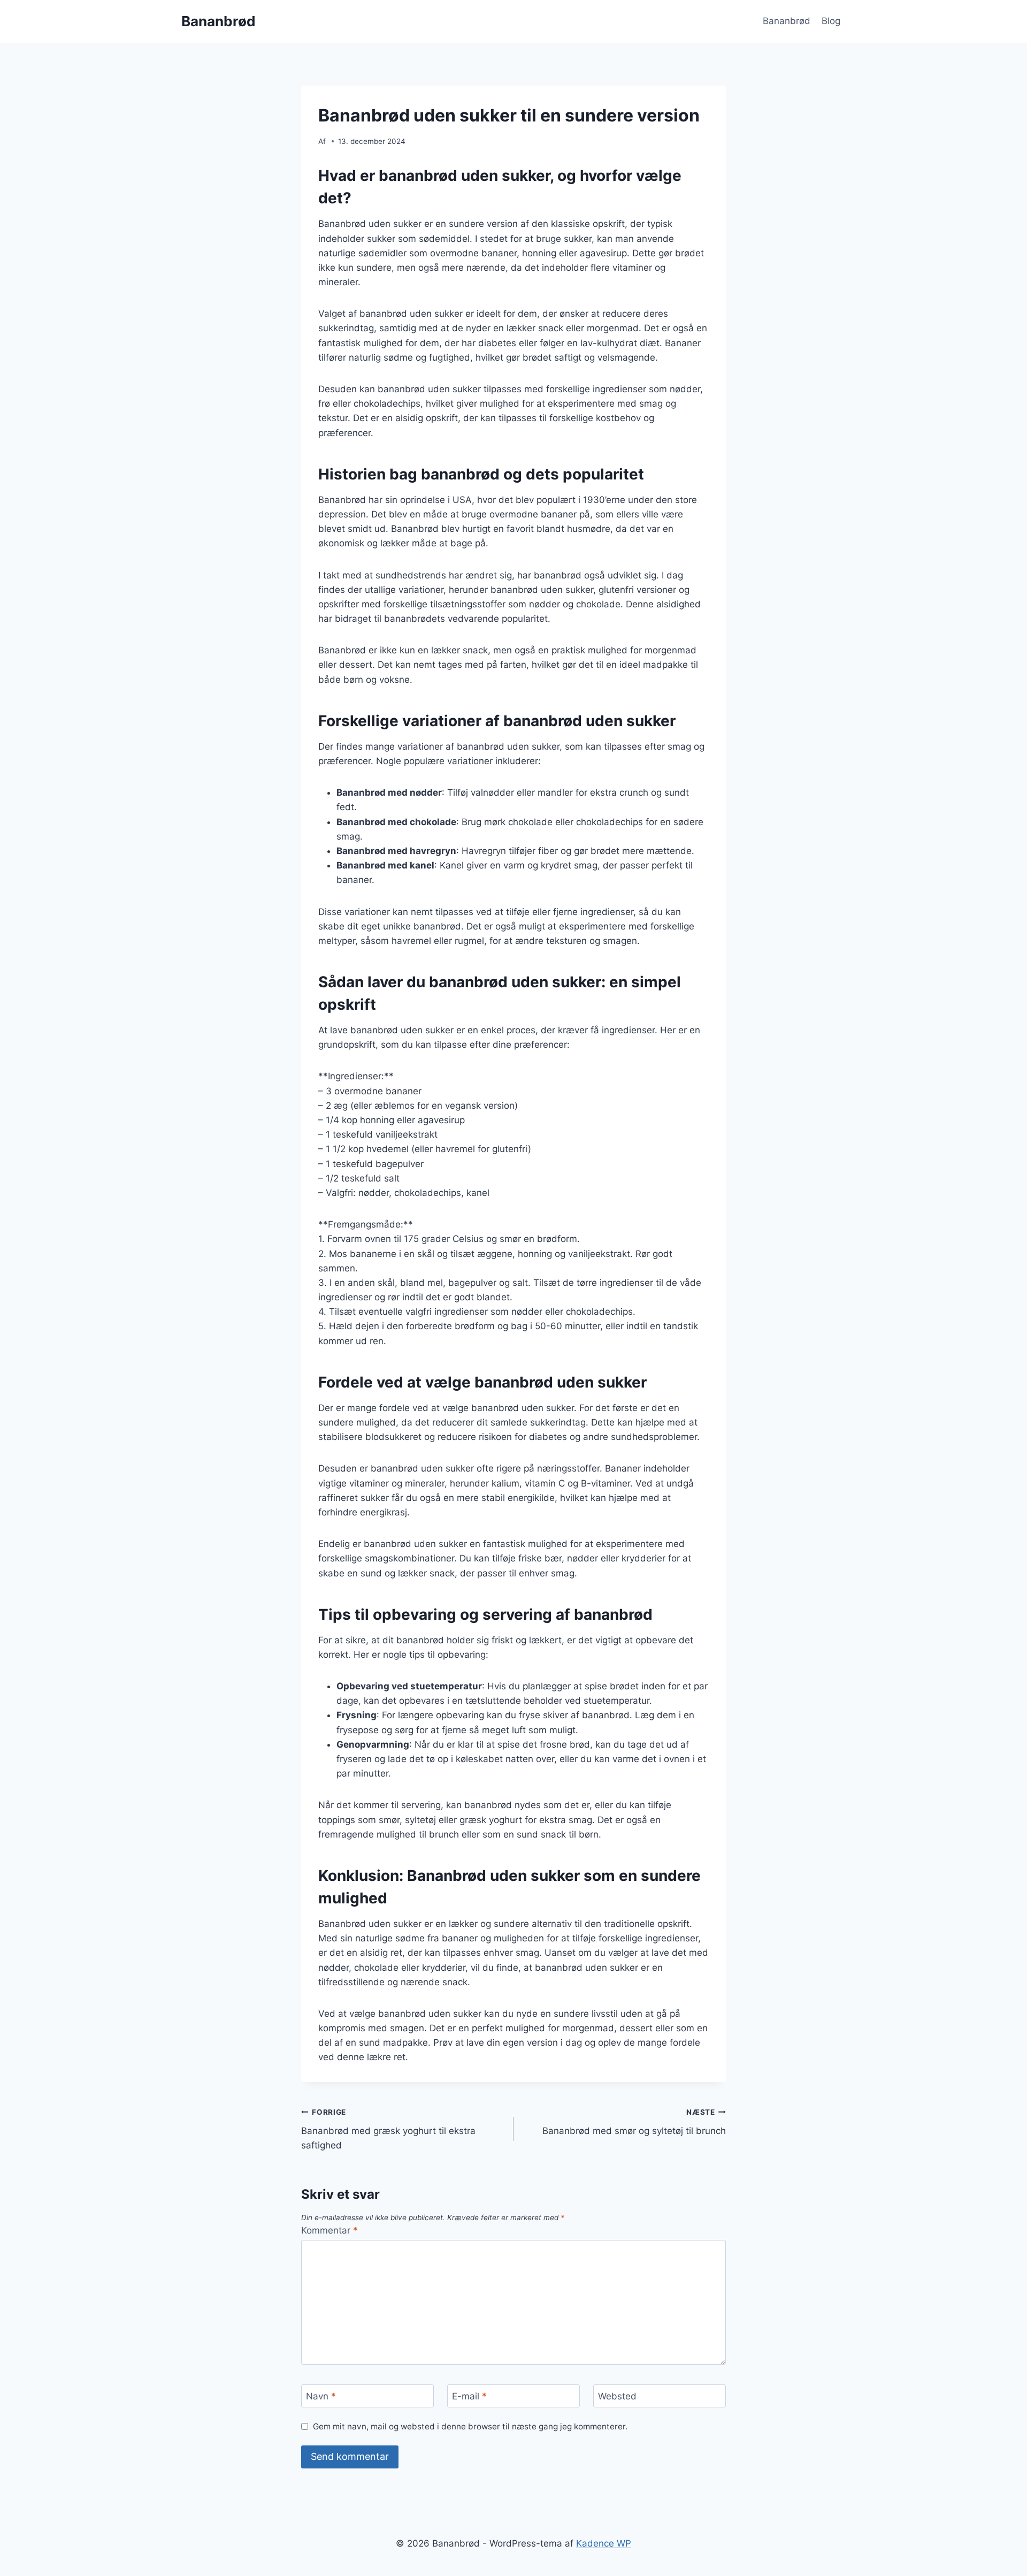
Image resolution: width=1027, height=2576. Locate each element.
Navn (321, 2396)
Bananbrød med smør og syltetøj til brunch (634, 2122)
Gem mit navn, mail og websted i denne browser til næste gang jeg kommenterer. (470, 2426)
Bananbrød (787, 21)
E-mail (469, 2396)
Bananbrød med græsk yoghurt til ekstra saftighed (388, 2129)
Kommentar (329, 2230)
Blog (831, 21)
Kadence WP (604, 2543)
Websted (617, 2396)
